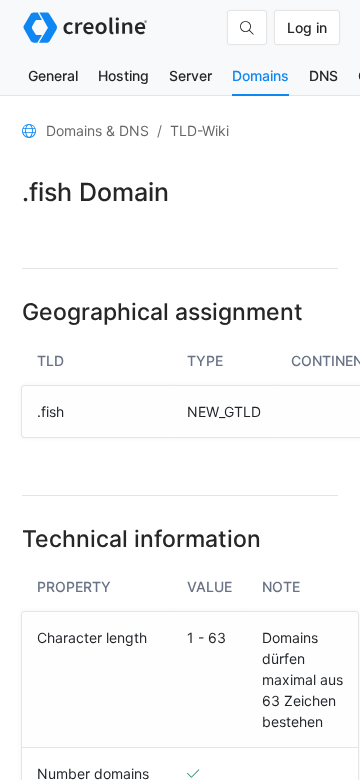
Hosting (123, 75)
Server (190, 75)
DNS (323, 75)
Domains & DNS (97, 130)
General (53, 75)
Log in (307, 27)
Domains (260, 75)
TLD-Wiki (199, 130)
